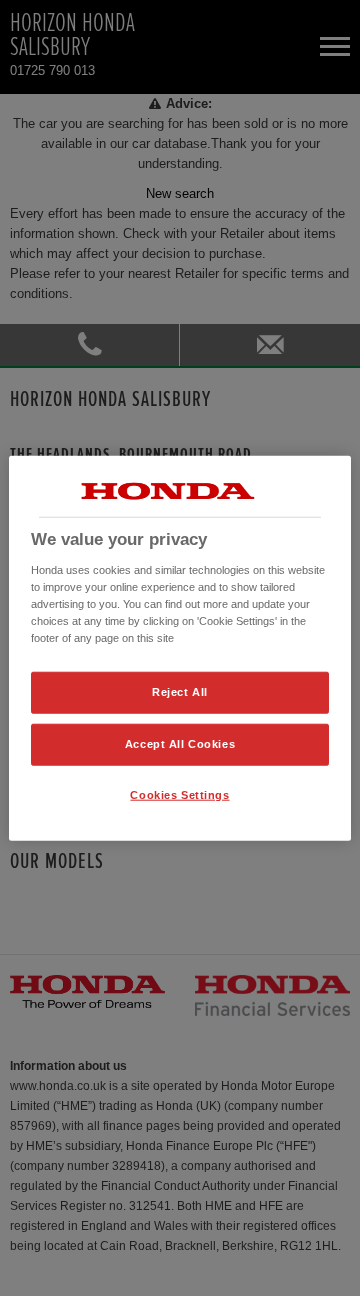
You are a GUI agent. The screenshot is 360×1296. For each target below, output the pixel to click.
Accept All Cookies (180, 743)
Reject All (180, 692)
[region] (180, 648)
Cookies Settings (179, 794)
